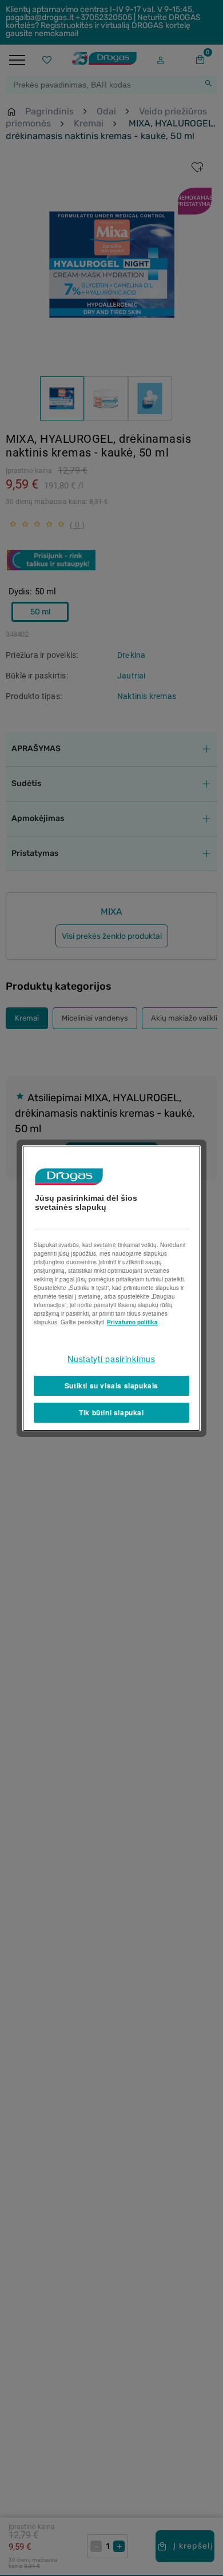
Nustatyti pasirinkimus (111, 1358)
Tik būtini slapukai (111, 1412)
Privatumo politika (132, 1321)
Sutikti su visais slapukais (111, 1386)
